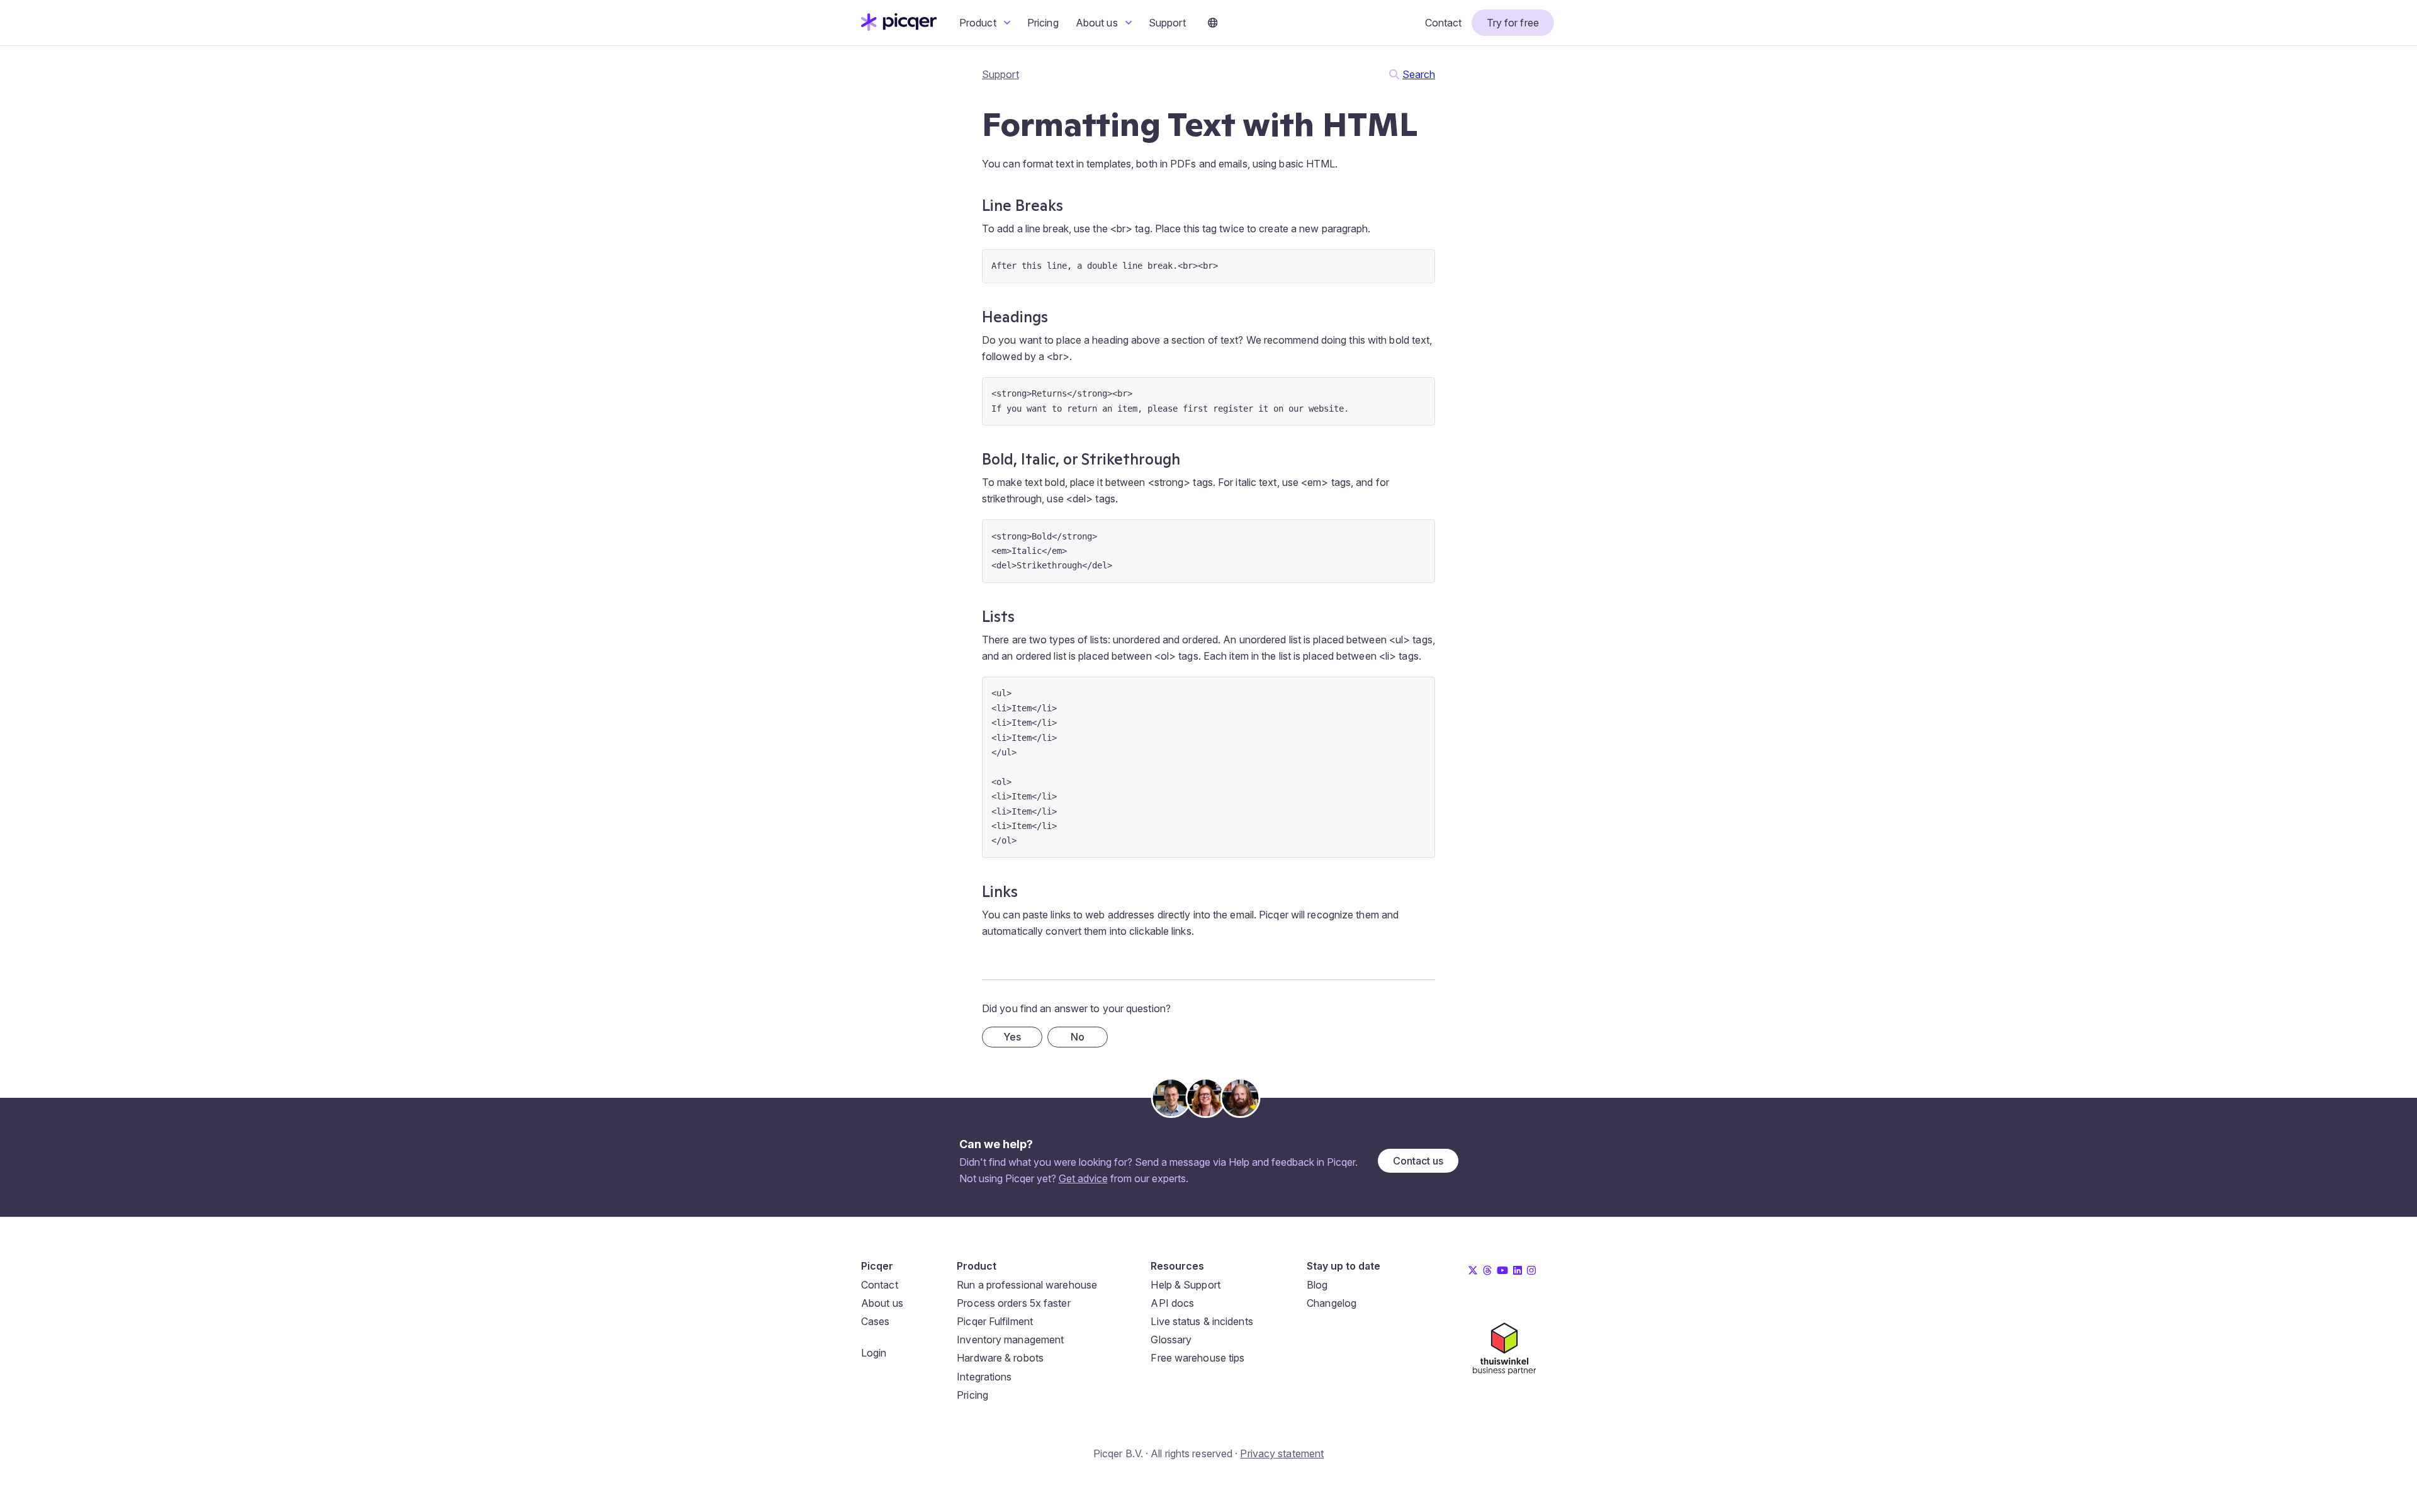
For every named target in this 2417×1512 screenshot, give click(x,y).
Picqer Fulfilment (995, 1321)
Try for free (1513, 23)
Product (979, 23)
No (1078, 1037)
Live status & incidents (1202, 1321)
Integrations (984, 1377)
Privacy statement (1282, 1453)
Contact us (1418, 1161)
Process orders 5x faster (1013, 1303)
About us (1098, 23)
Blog (1317, 1285)
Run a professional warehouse (1027, 1285)
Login (874, 1353)
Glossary (1171, 1340)
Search (1419, 74)
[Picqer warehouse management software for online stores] (899, 27)
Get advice (1083, 1178)
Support (1167, 23)
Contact (1444, 23)
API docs (1172, 1303)
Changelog (1332, 1303)
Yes (1012, 1037)
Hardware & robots (1000, 1358)
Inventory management (1010, 1340)
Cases (876, 1321)
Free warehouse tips (1197, 1358)
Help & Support (1185, 1285)
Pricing (1043, 23)
